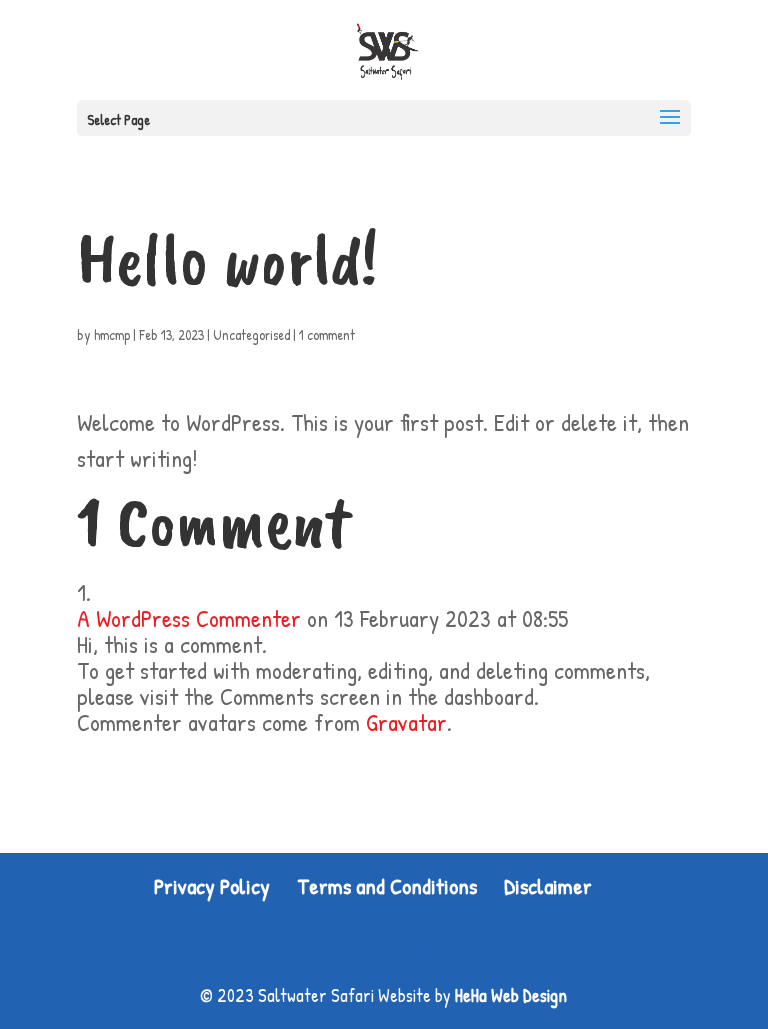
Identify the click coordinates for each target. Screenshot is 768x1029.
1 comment (327, 334)
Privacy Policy (212, 886)
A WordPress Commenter (189, 618)
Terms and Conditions (387, 886)
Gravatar (406, 722)
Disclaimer (548, 886)
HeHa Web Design (511, 995)
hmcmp (112, 334)
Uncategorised (251, 334)
